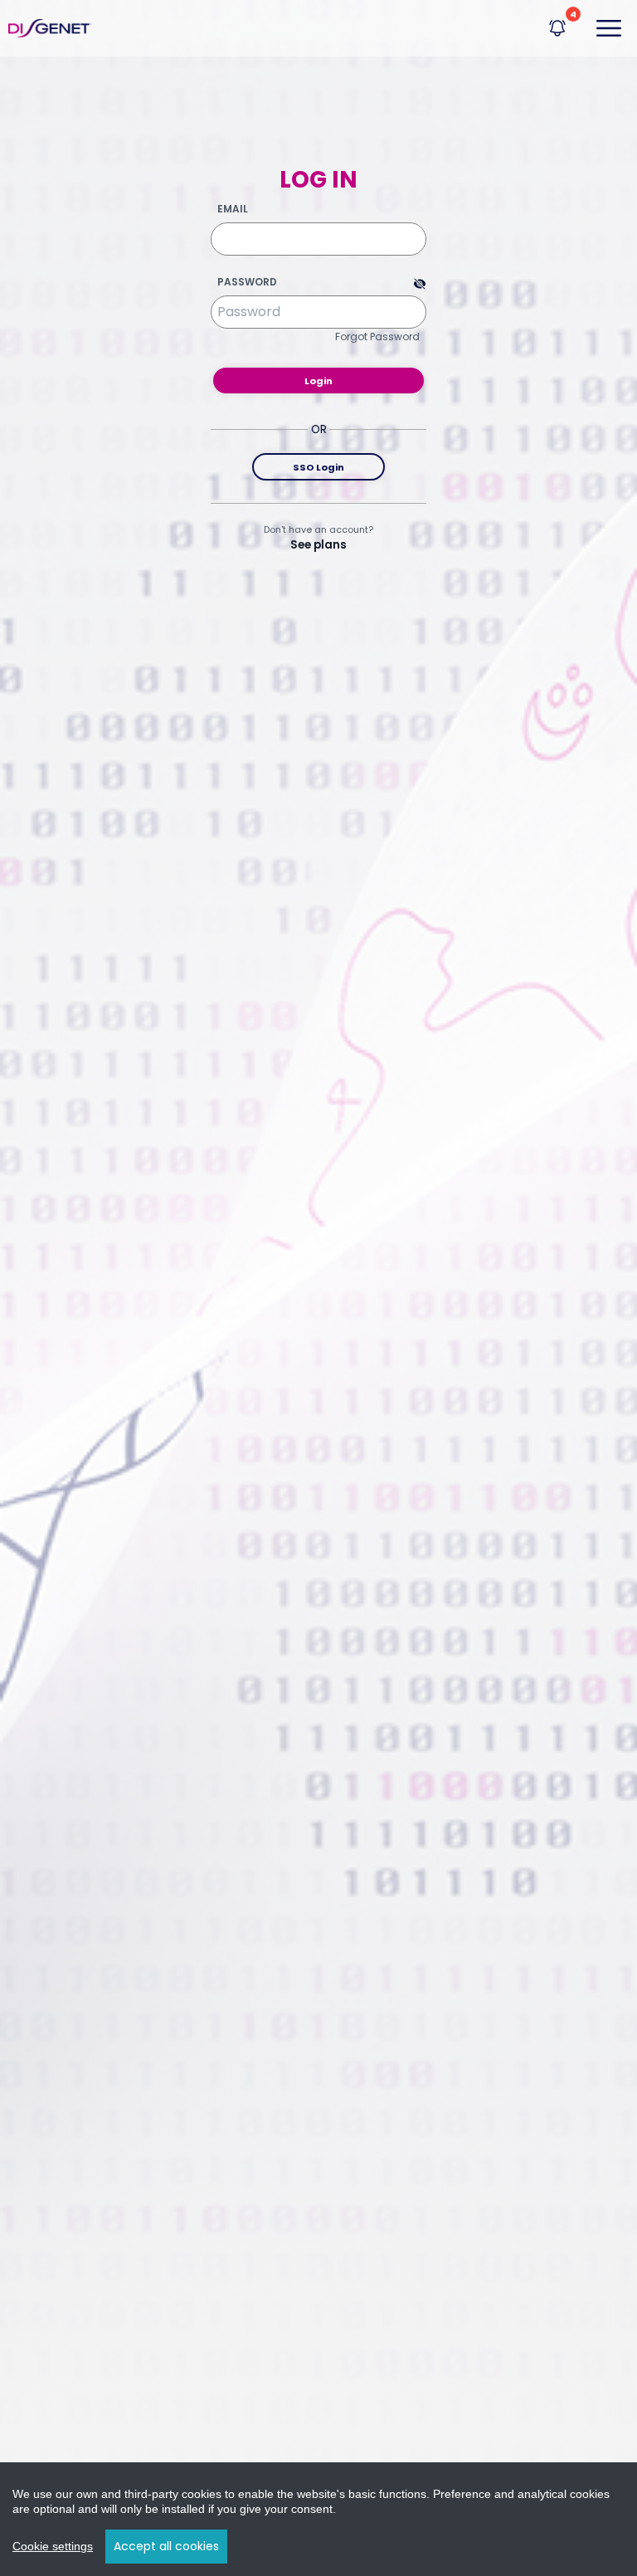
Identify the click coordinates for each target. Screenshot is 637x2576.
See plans (318, 545)
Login (318, 381)
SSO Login (318, 467)
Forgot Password (377, 337)
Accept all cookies (166, 2546)
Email (233, 209)
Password (247, 282)
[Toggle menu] (609, 28)
